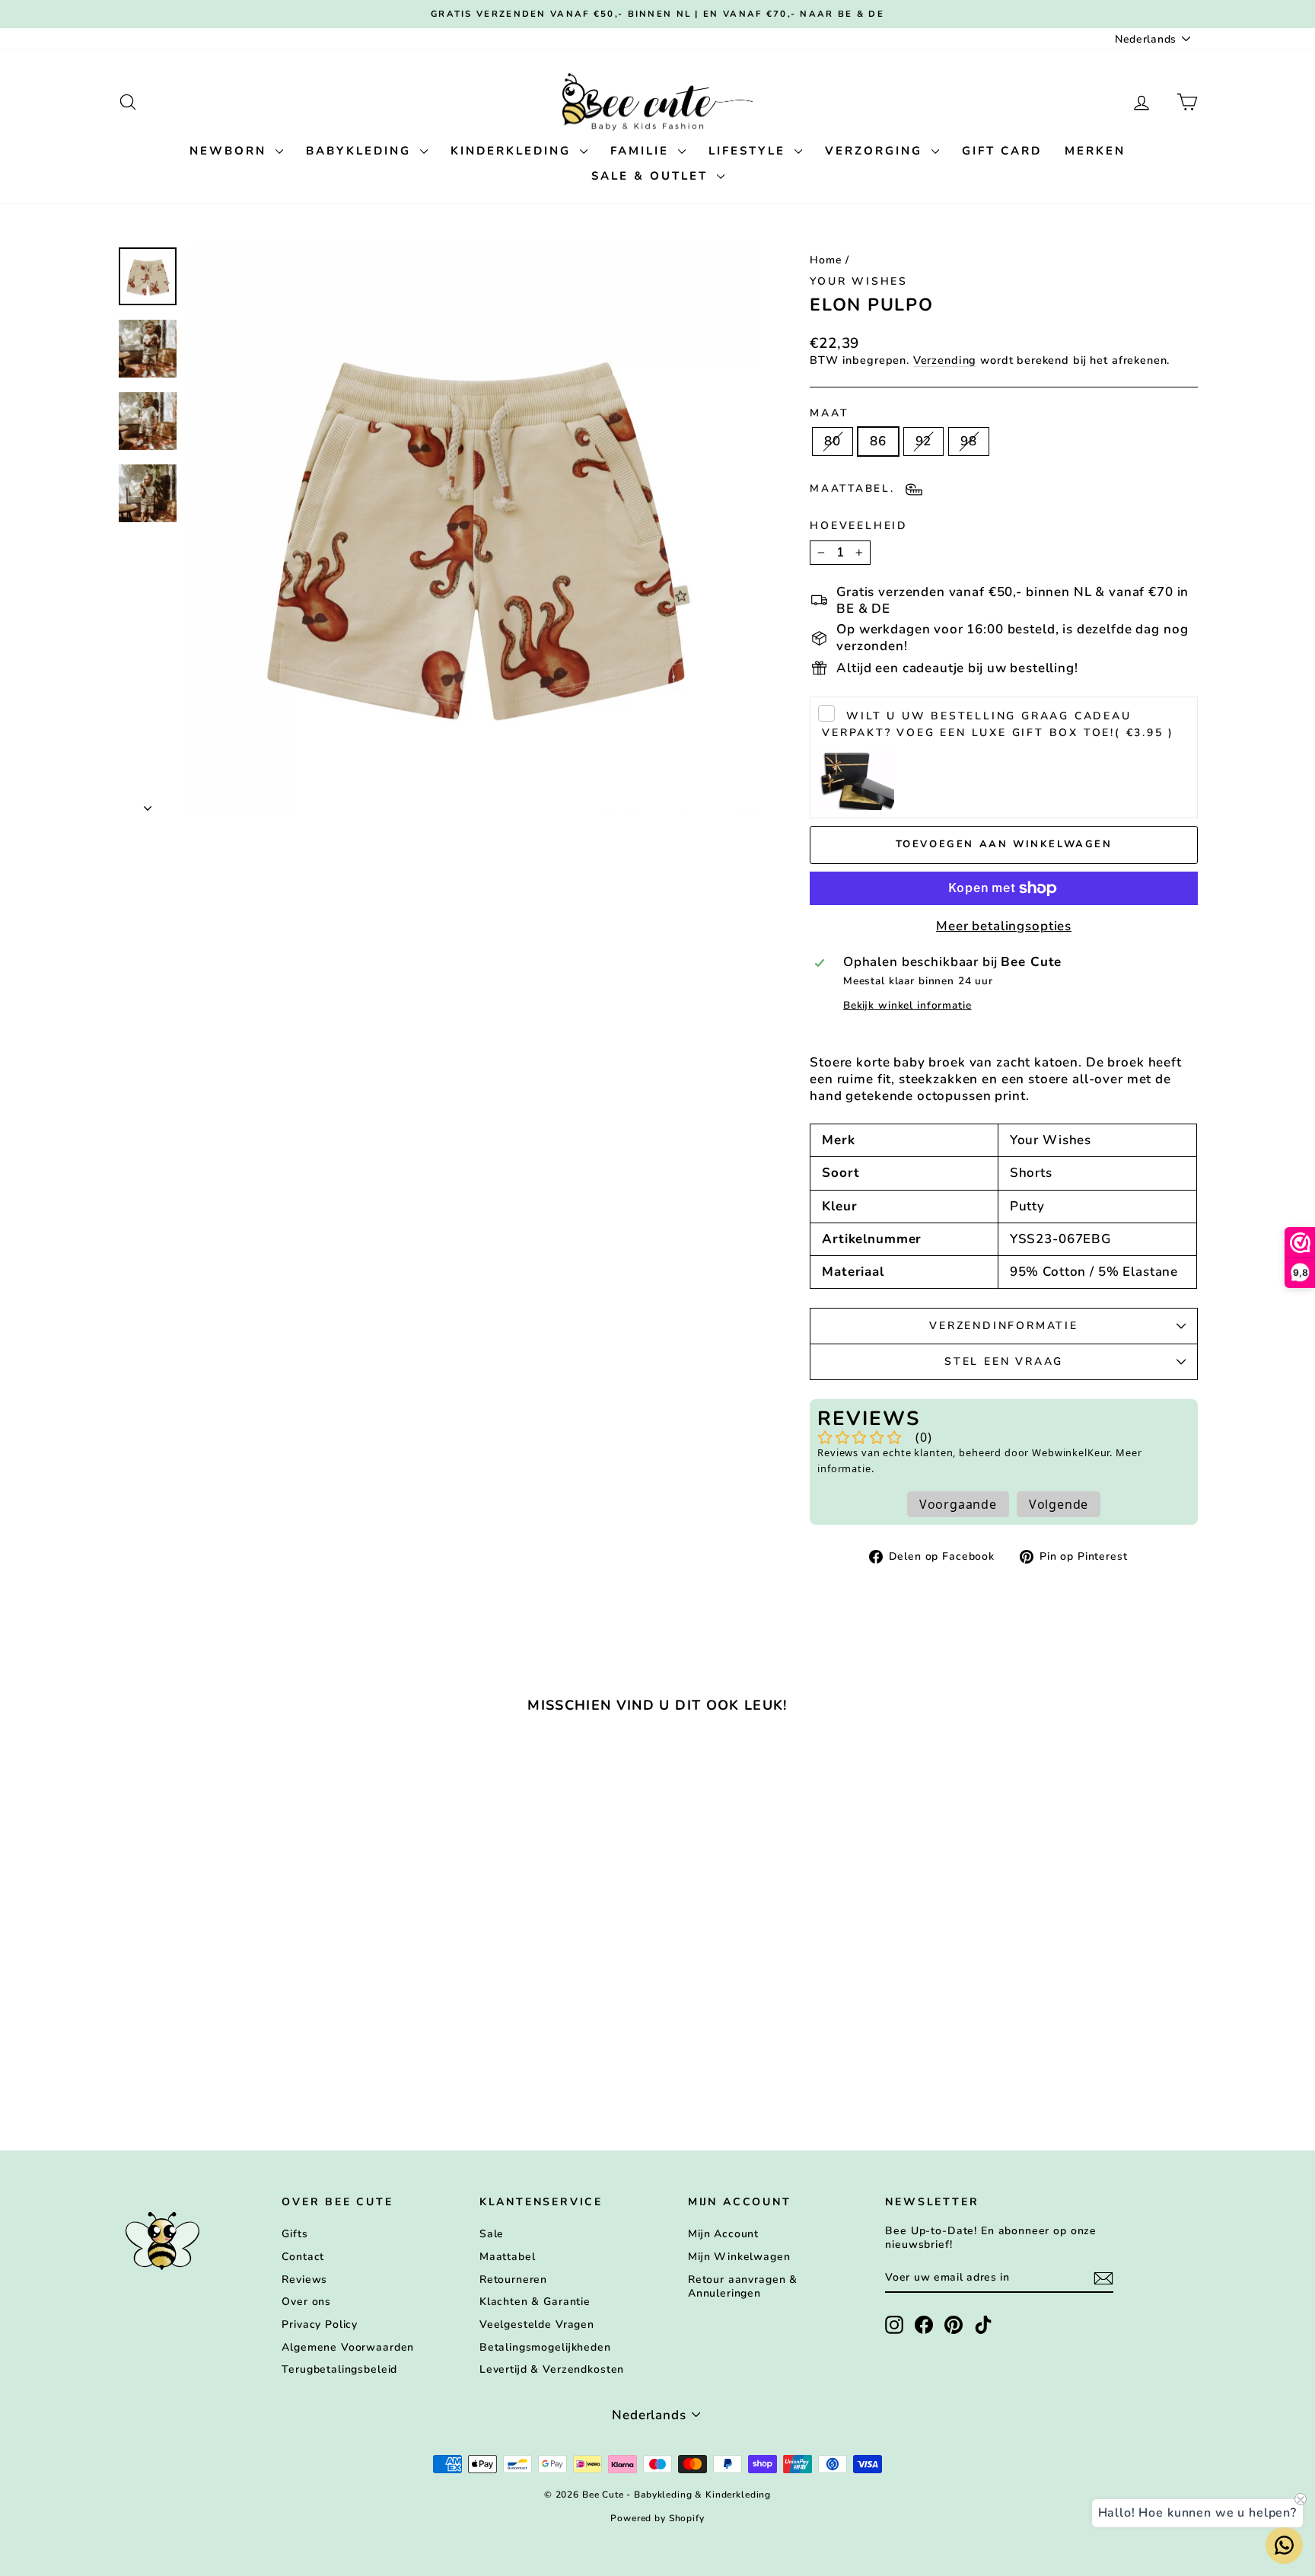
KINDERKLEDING (513, 151)
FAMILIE (642, 151)
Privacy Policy (320, 2324)
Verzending (945, 360)
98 (969, 441)
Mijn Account (723, 2234)
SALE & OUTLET (652, 176)
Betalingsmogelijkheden (545, 2347)
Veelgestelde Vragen (537, 2324)
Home (826, 260)
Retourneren (513, 2280)
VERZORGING (876, 151)
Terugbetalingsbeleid (339, 2369)
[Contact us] (1284, 2545)
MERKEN (1095, 151)
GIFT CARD (1002, 151)
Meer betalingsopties (1004, 926)
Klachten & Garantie (535, 2302)
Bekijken (246, 1993)
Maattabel (508, 2257)
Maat (829, 413)
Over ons (306, 2302)
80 (833, 441)
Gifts (295, 2234)
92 (924, 441)
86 (878, 441)
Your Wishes (859, 281)
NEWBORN (231, 151)
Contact (303, 2257)
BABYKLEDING (361, 151)
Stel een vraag (1004, 1361)
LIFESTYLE (750, 151)
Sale (492, 2234)
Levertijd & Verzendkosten (552, 2369)
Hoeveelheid (859, 526)
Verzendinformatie (1004, 1326)
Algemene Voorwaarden (348, 2347)
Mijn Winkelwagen (739, 2257)
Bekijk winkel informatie (907, 1006)
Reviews (304, 2280)
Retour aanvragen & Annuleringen (743, 2286)
